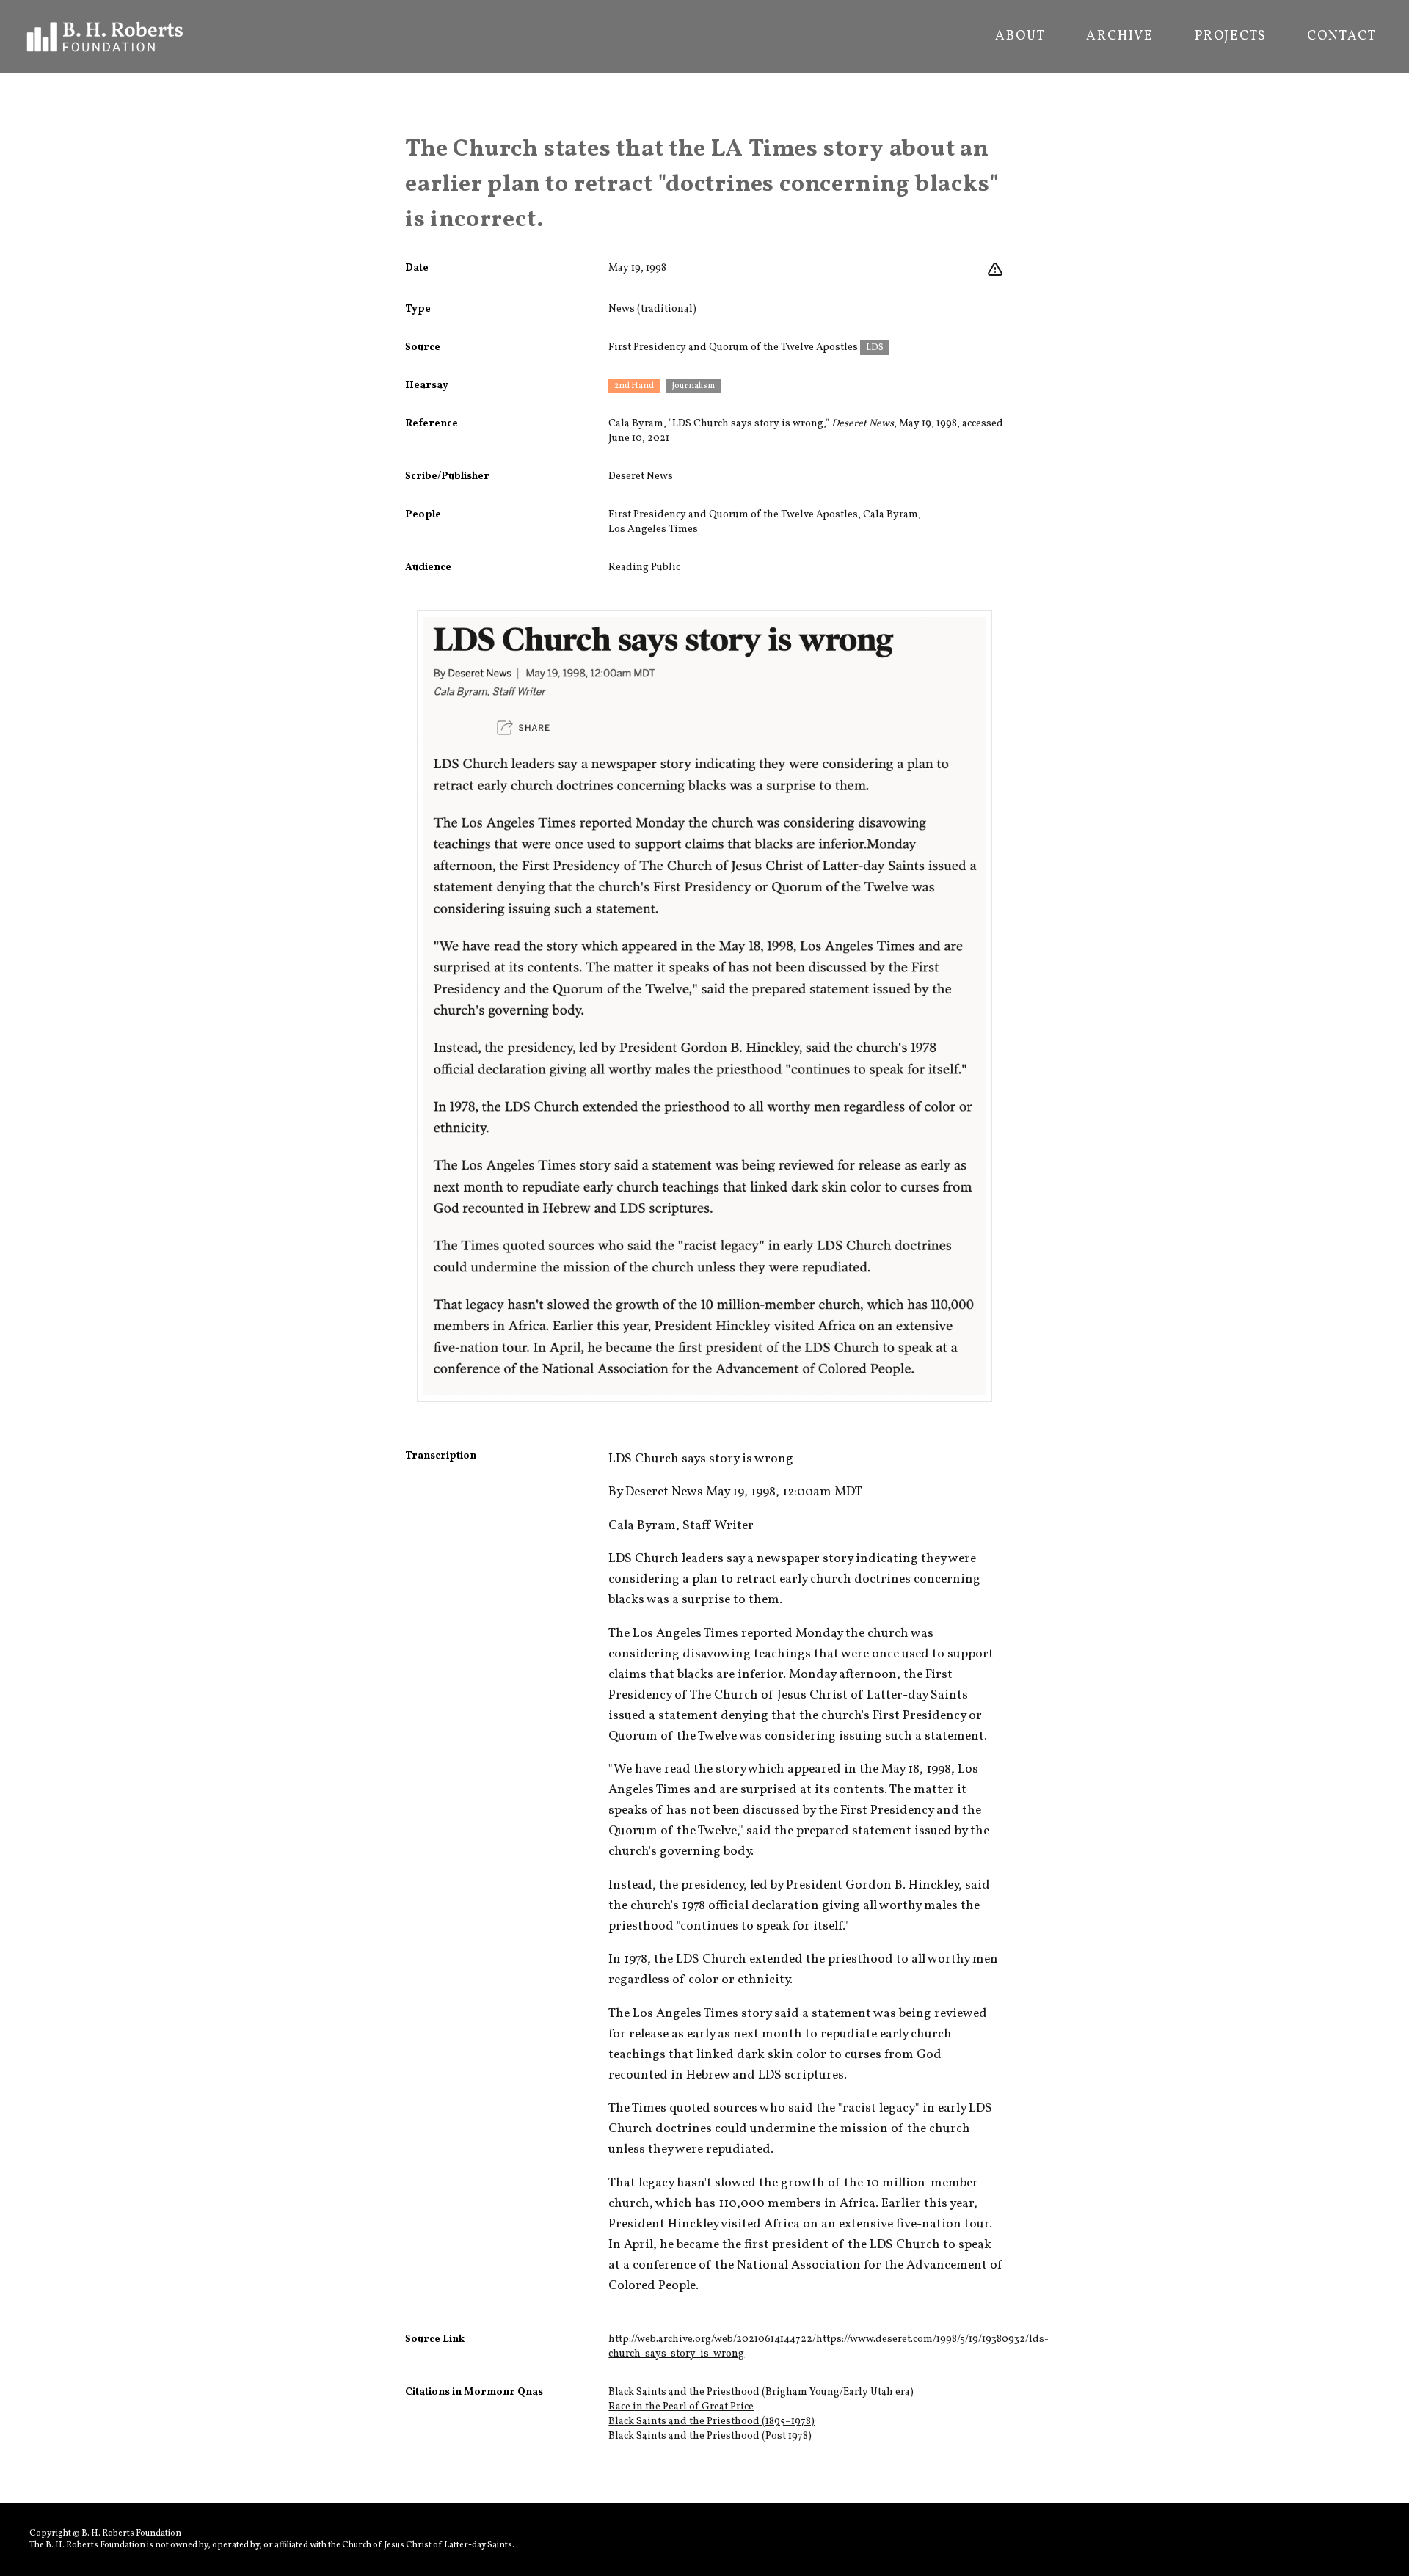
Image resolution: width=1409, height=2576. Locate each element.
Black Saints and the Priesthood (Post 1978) (710, 2436)
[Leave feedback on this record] (995, 270)
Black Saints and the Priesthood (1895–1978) (711, 2422)
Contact (1342, 37)
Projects (1230, 37)
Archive (1120, 37)
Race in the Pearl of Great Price (681, 2407)
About (1020, 37)
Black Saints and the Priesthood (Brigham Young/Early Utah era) (761, 2392)
